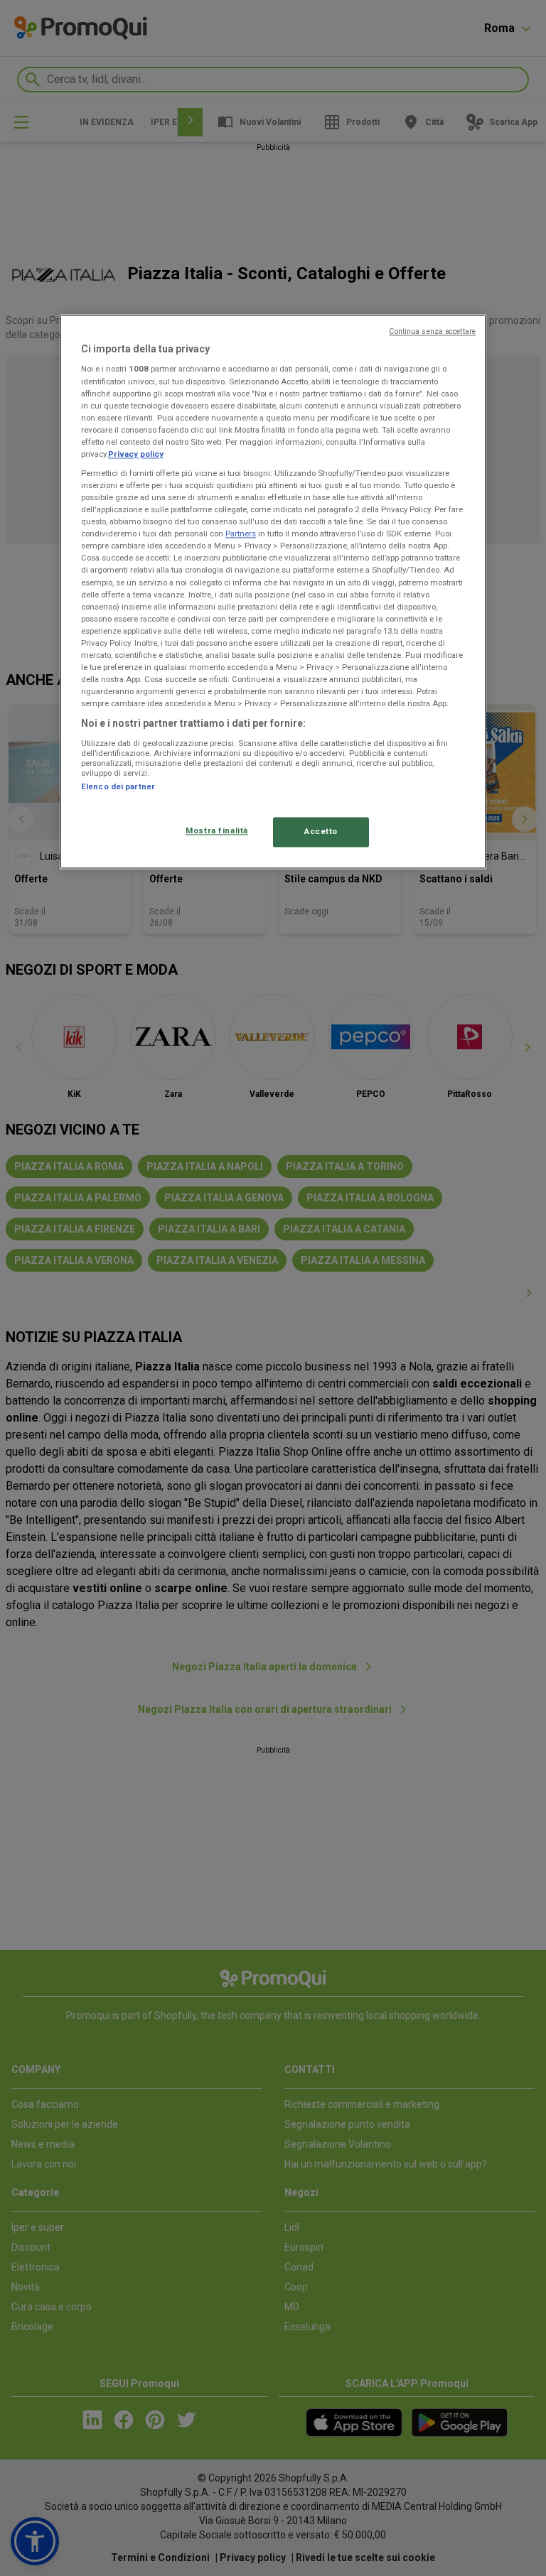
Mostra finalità (217, 831)
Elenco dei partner (118, 786)
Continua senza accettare (432, 331)
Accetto (321, 832)
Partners (241, 534)
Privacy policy (136, 454)
